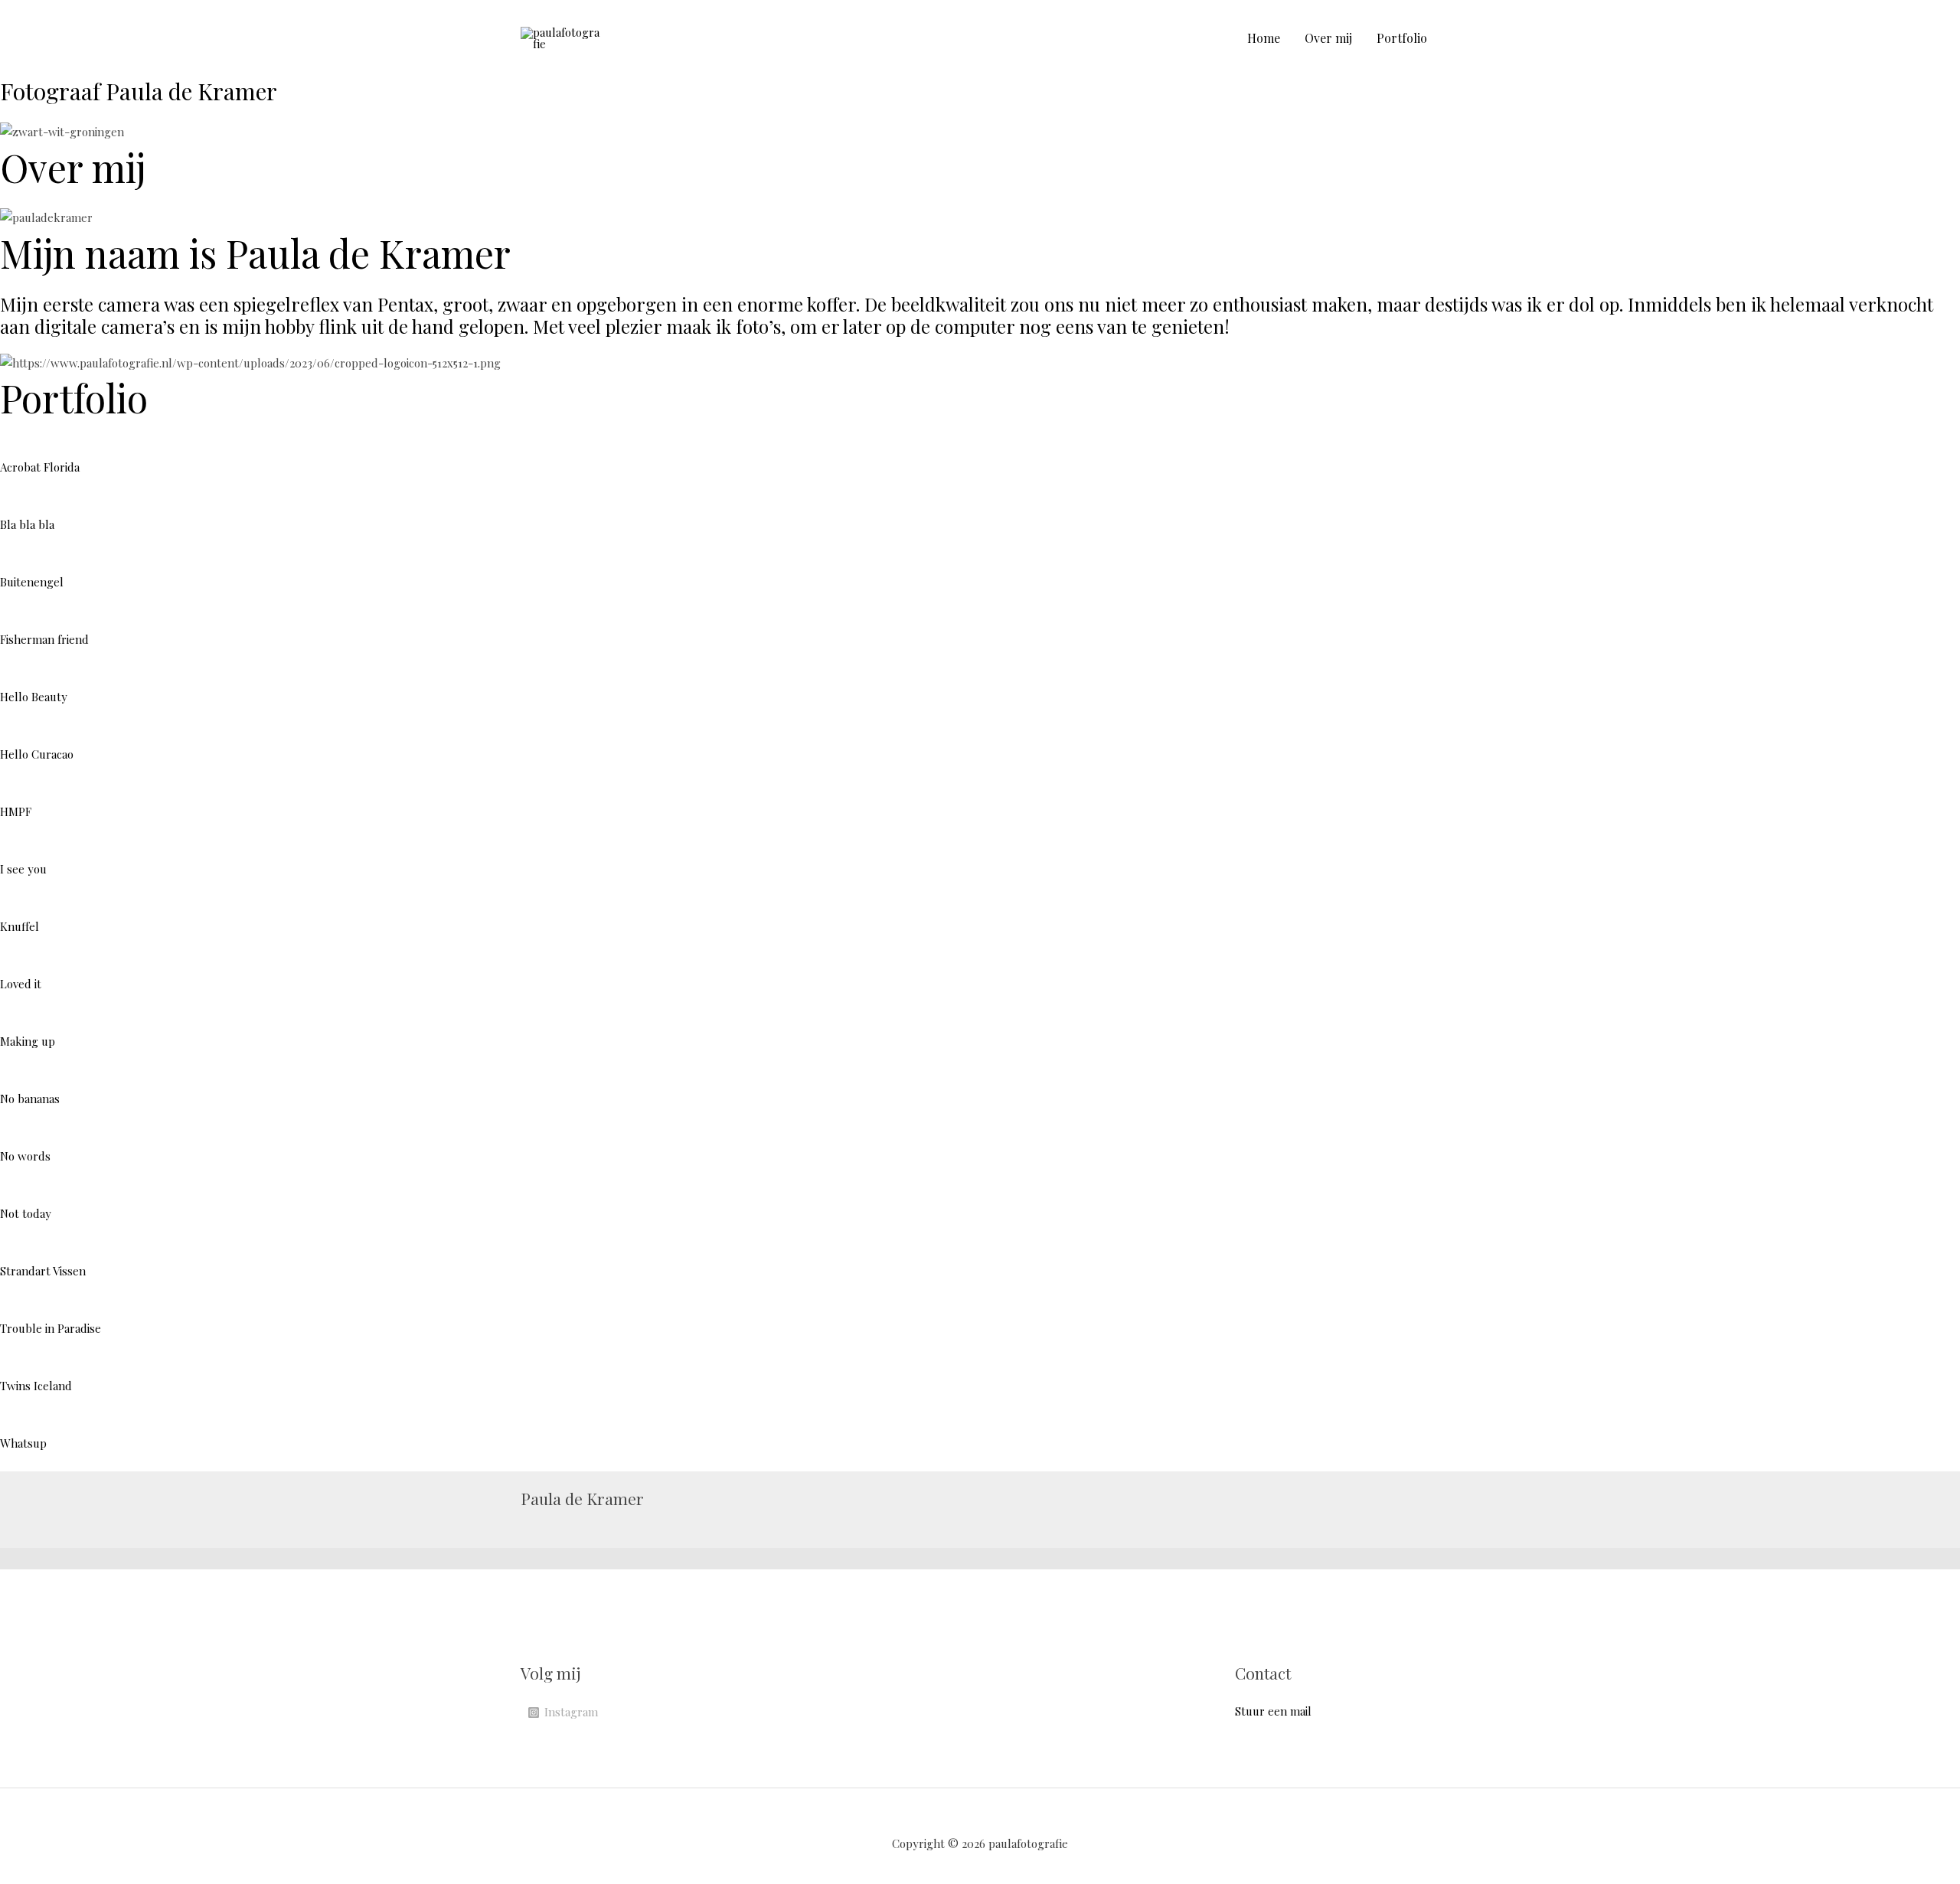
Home (1264, 38)
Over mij (1328, 38)
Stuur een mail (1273, 1711)
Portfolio (1402, 38)
